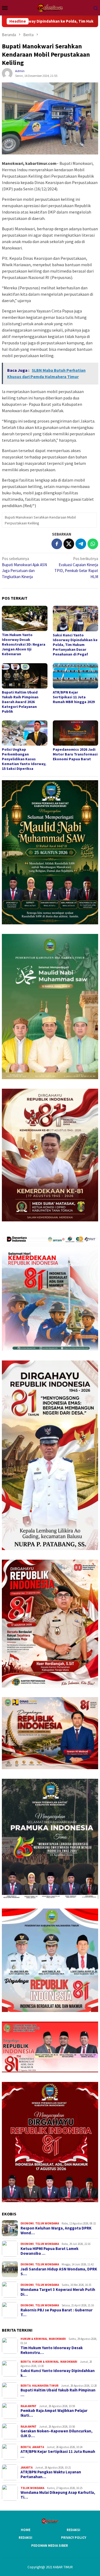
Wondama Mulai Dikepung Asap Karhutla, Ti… (58, 2495)
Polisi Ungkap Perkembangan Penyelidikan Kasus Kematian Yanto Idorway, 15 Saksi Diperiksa (24, 759)
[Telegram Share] (81, 544)
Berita (26, 2362)
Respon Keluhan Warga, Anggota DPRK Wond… (56, 2231)
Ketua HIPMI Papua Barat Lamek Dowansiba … (49, 2251)
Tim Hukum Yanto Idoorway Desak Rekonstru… (52, 2350)
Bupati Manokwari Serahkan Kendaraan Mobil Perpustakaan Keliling (40, 520)
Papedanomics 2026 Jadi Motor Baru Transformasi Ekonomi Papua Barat (75, 754)
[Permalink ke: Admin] (7, 73)
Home (26, 2530)
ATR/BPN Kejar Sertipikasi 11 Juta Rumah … (58, 2454)
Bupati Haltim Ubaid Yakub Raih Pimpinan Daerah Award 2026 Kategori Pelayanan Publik (20, 702)
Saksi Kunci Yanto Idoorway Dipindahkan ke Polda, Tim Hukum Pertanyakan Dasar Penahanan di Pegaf (75, 645)
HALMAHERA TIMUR (45, 2386)
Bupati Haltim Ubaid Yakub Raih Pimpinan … (58, 2393)
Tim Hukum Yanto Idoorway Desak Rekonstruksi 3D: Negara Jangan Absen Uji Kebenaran (24, 644)
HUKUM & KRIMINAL (34, 2339)
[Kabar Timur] (50, 7)
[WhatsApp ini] (93, 544)
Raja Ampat (29, 2406)
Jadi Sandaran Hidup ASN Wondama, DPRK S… (59, 2272)
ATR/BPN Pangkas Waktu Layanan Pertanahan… (51, 2474)
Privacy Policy (74, 2538)
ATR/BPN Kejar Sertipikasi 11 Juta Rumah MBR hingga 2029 (74, 697)
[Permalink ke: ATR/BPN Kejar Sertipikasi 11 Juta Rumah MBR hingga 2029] (76, 676)
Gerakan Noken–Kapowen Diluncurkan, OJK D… (57, 2433)
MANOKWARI (57, 2339)
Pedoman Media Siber (50, 2546)
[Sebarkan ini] (57, 544)
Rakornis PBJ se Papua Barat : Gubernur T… (57, 2312)
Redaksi (73, 2530)
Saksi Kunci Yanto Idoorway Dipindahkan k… (58, 2373)
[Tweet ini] (69, 544)
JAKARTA (38, 2447)
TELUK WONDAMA (47, 2223)
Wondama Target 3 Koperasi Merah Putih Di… (58, 2292)
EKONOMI (27, 2223)
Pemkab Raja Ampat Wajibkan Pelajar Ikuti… (54, 2413)
